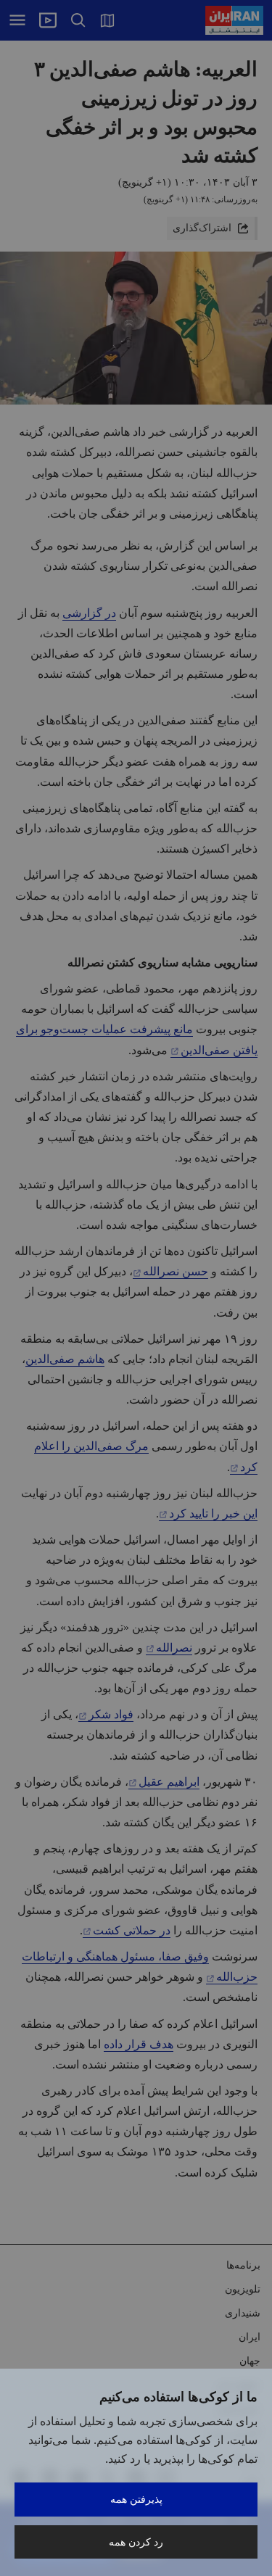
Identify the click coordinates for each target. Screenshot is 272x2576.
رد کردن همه (136, 2542)
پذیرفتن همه (136, 2499)
